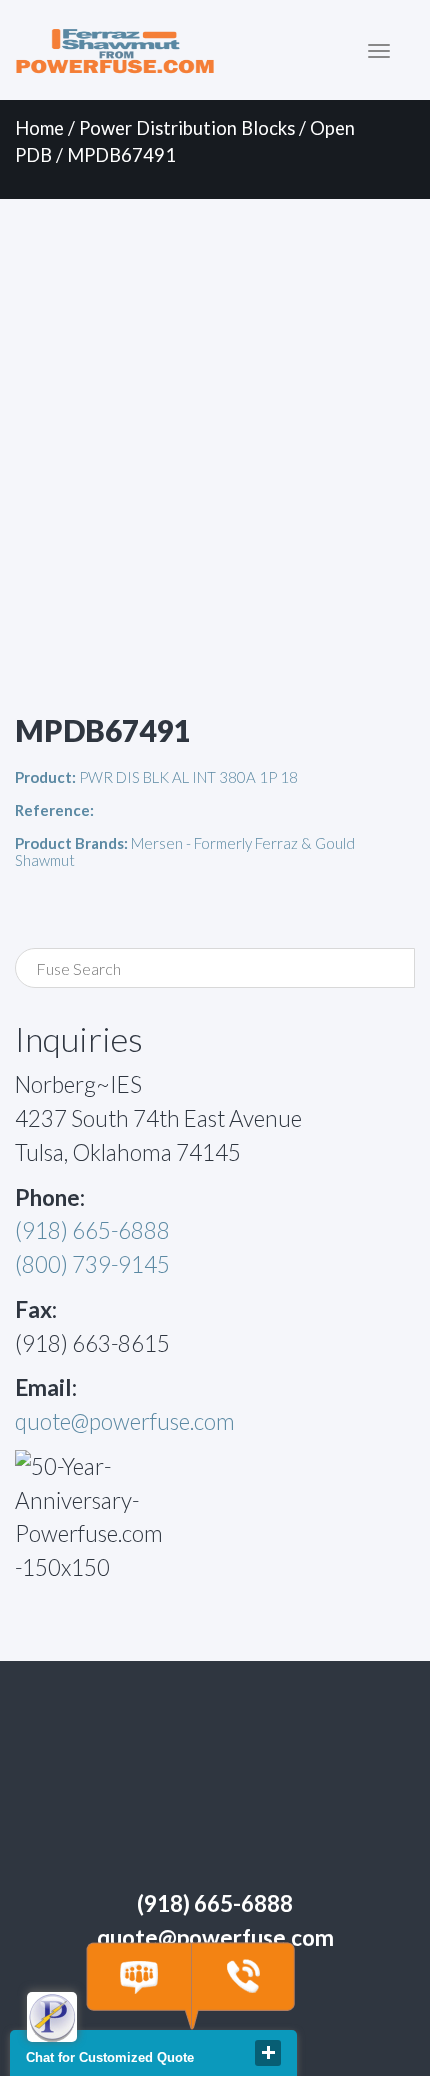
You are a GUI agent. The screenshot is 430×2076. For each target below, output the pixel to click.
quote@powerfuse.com (125, 1421)
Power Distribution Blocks (187, 128)
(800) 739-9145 (92, 1264)
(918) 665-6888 (92, 1230)
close (268, 2053)
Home (39, 128)
